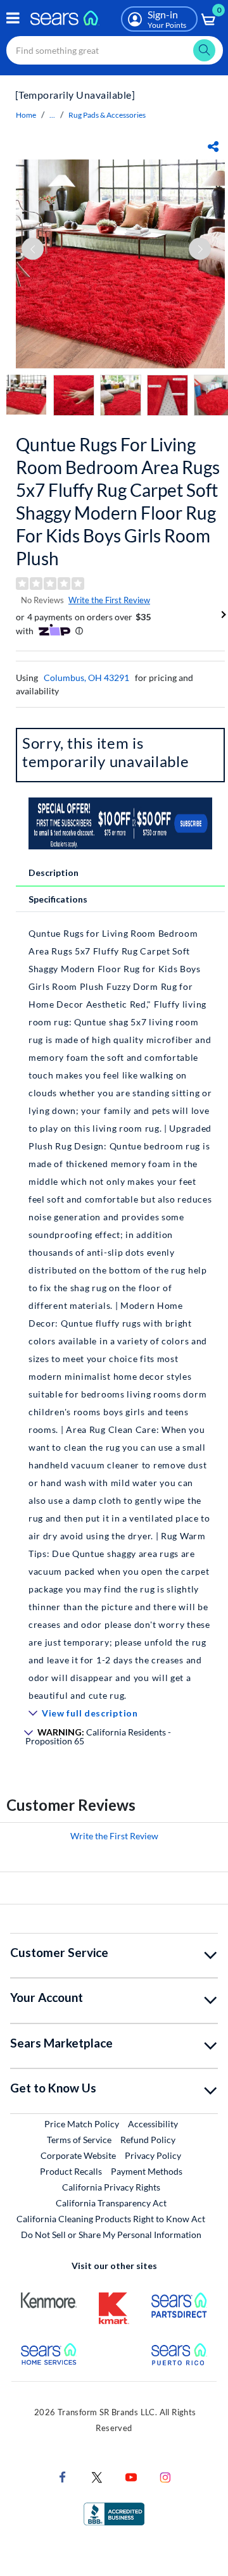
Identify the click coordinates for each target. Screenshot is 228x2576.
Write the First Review (109, 600)
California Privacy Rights (111, 2187)
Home (26, 115)
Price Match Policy (82, 2124)
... (52, 115)
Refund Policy (148, 2140)
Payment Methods (147, 2171)
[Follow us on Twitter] (97, 2476)
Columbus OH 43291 (86, 678)
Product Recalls (71, 2171)
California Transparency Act (111, 2203)
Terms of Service (79, 2140)
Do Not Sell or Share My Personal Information (111, 2235)
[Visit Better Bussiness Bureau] (114, 2513)
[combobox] (115, 50)
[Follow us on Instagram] (165, 2476)
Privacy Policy (153, 2155)
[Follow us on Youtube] (131, 2476)
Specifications (58, 899)
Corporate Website (79, 2155)
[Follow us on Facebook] (63, 2476)
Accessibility (153, 2124)
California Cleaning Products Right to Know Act (111, 2219)
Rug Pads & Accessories (107, 115)
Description (54, 872)
